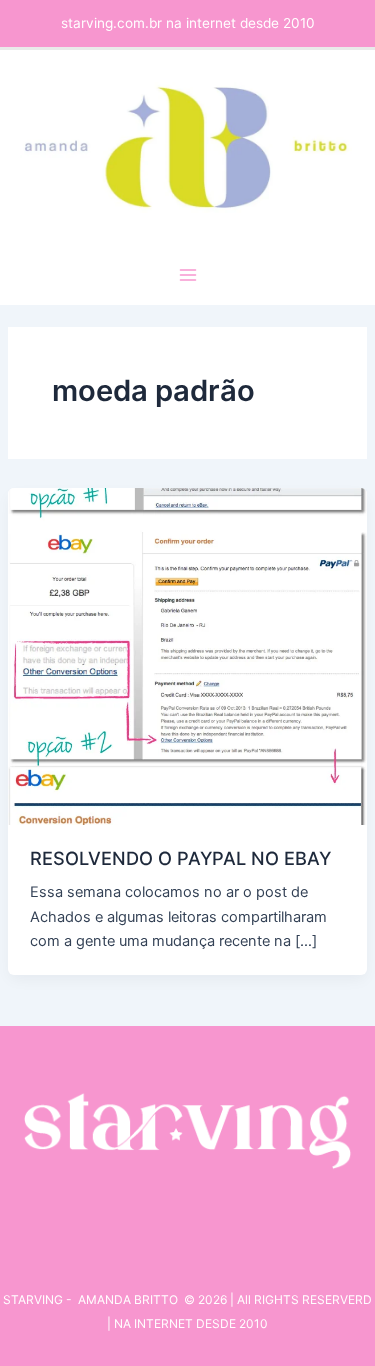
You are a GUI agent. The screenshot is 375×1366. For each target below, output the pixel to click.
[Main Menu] (188, 275)
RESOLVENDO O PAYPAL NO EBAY (180, 858)
